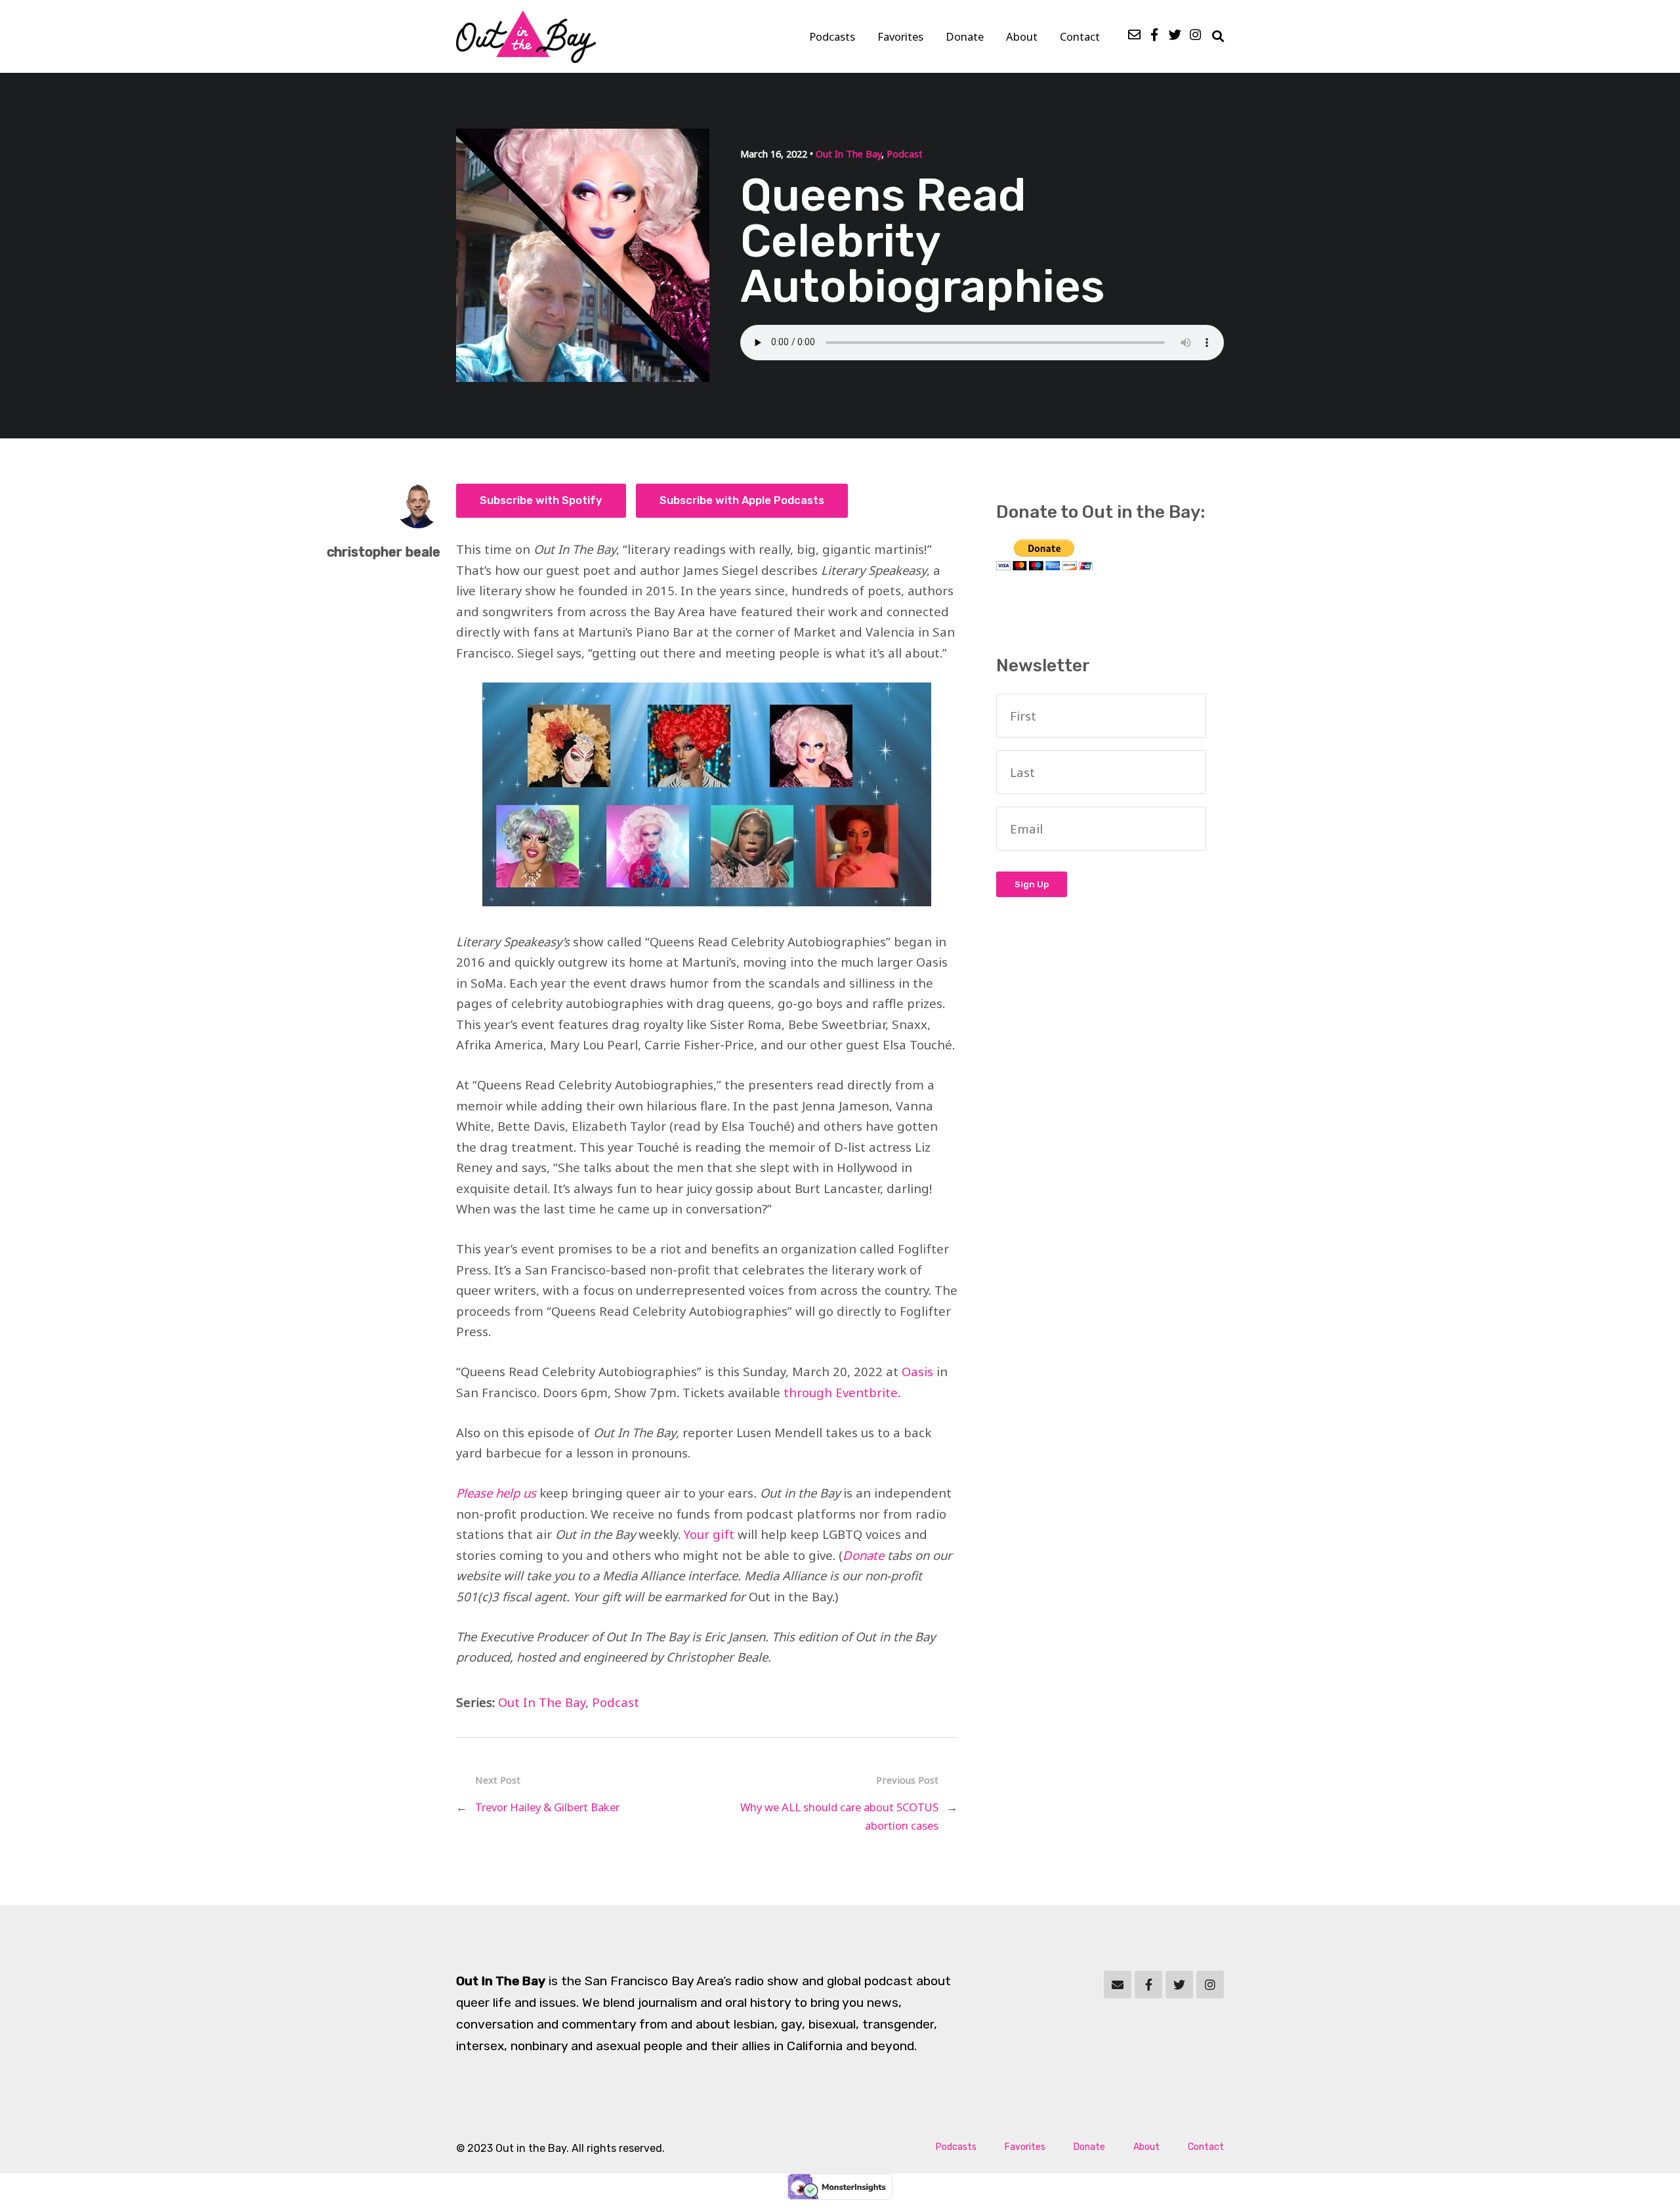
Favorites (900, 36)
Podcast (905, 154)
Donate (965, 36)
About (1022, 36)
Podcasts (832, 36)
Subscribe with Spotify (541, 500)
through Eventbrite (841, 1392)
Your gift (709, 1534)
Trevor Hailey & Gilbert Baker (547, 1807)
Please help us (496, 1493)
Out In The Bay (849, 154)
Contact (1080, 36)
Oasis (917, 1371)
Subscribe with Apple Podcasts (742, 500)
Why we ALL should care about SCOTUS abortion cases (839, 1816)
